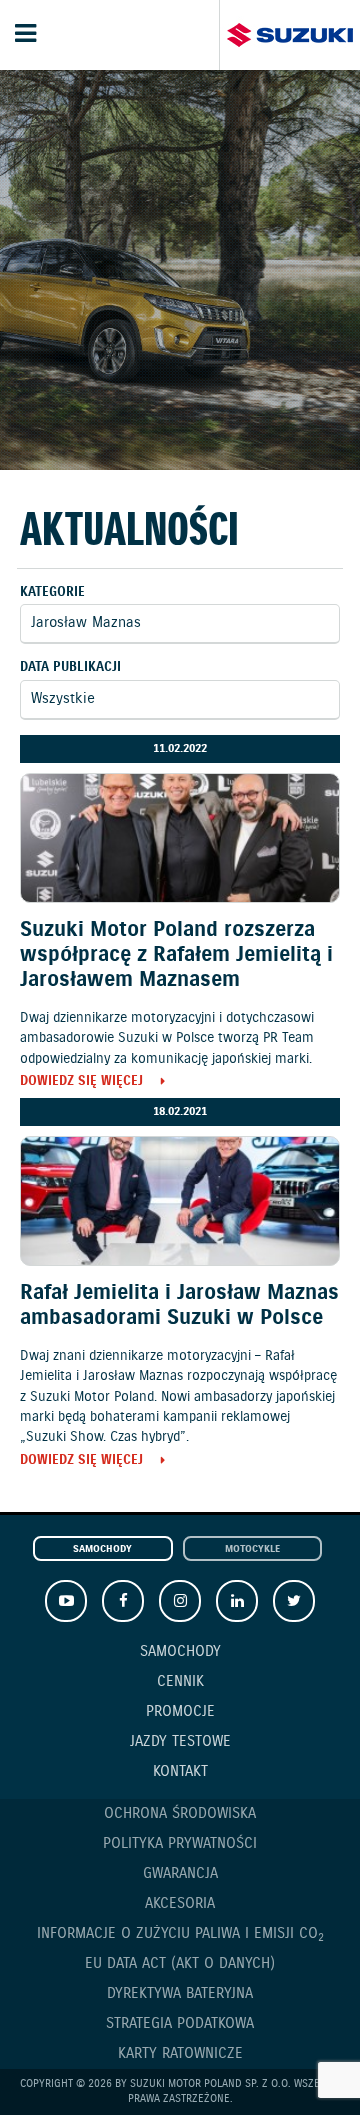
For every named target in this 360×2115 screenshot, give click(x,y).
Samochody (102, 1549)
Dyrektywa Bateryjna (180, 1994)
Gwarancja (180, 1874)
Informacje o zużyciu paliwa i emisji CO (180, 1934)
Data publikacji (70, 667)
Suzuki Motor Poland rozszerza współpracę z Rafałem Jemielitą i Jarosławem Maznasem (176, 955)
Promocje (180, 1712)
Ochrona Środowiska (180, 1814)
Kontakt (180, 1772)
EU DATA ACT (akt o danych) (180, 1964)
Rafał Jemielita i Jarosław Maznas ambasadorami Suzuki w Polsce (179, 1305)
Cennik (180, 1682)
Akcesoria (180, 1904)
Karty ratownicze (180, 2054)
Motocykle (252, 1549)
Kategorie (52, 592)
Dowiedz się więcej (81, 1082)
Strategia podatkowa (180, 2024)
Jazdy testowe (180, 1742)
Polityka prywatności (180, 1844)
